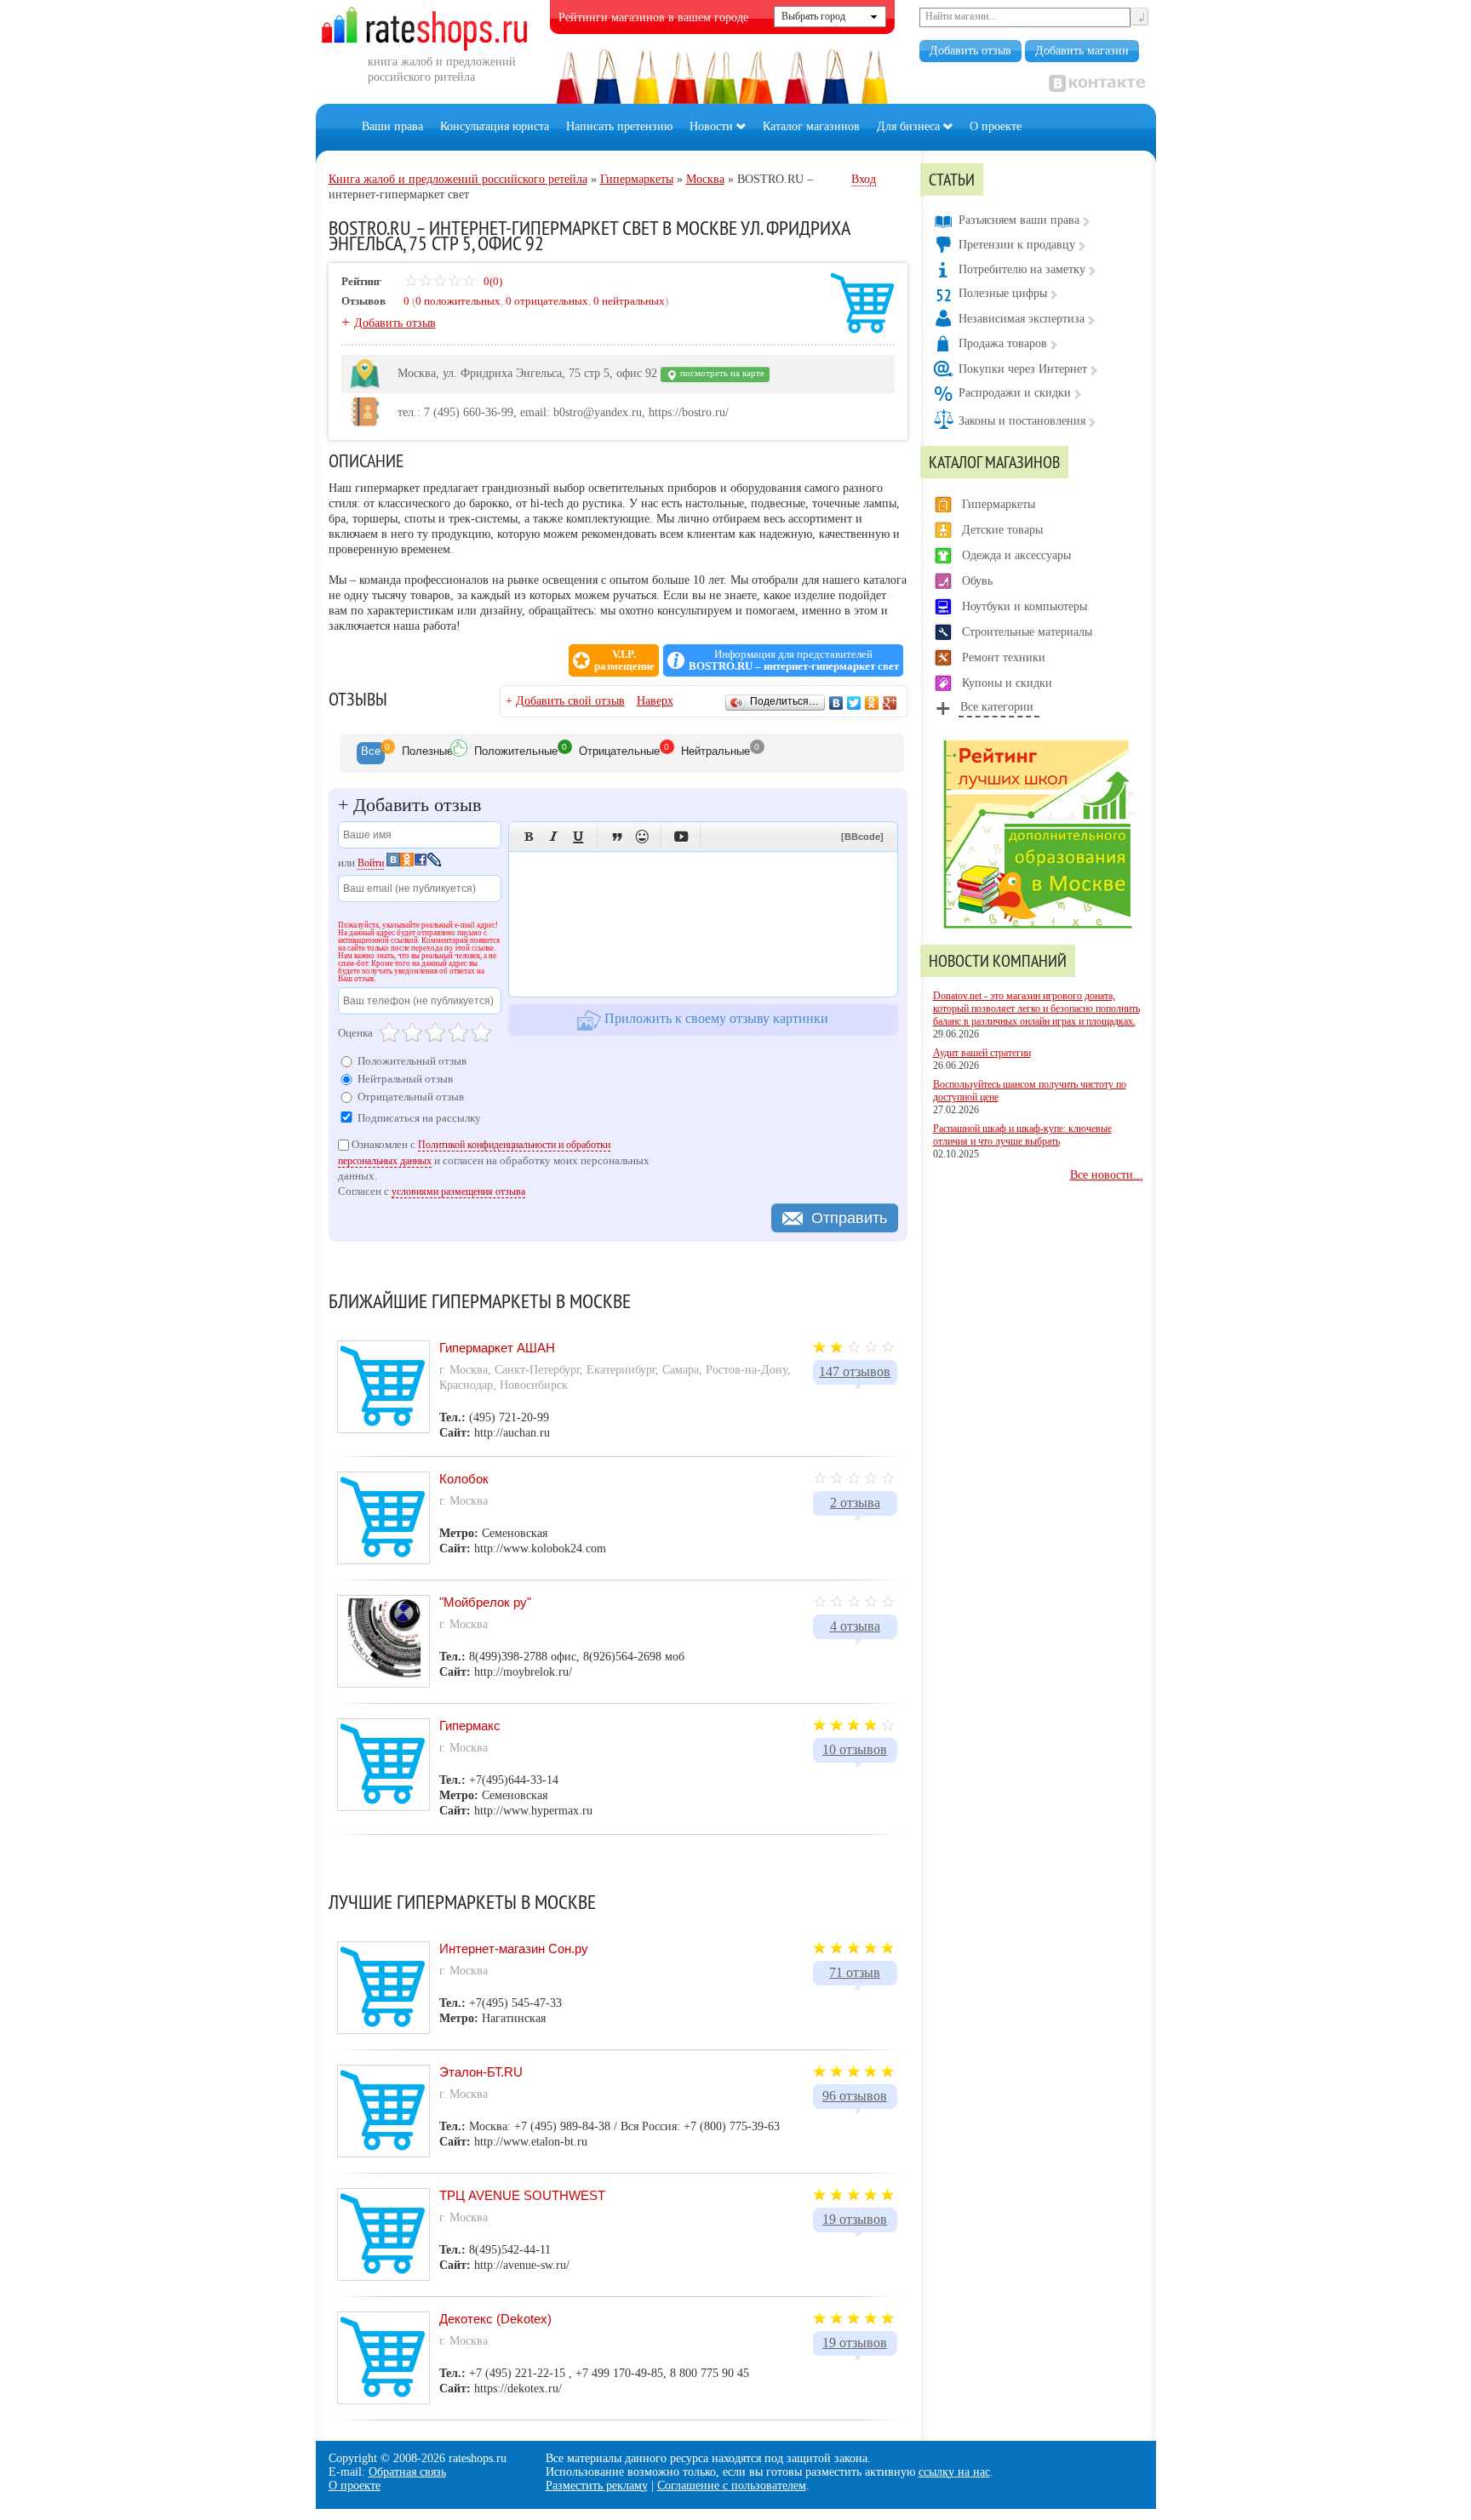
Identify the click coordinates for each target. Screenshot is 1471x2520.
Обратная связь (407, 2472)
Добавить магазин (1082, 51)
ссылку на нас (954, 2472)
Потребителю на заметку (1022, 269)
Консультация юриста (495, 126)
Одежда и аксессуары (1016, 555)
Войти (371, 863)
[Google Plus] (890, 703)
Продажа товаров (1003, 343)
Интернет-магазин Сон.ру (514, 1949)
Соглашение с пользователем (732, 2486)
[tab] (371, 753)
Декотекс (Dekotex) (495, 2319)
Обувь (977, 581)
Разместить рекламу (597, 2486)
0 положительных (458, 301)
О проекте (996, 126)
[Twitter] (854, 703)
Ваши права (392, 126)
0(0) (492, 281)
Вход (864, 179)
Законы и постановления (1022, 421)
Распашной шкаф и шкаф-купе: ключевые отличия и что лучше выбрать (1022, 1135)
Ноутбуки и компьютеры (1025, 606)
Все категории (997, 707)
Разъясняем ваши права (1019, 220)
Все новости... (1107, 1175)
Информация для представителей (794, 660)
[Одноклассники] (872, 703)
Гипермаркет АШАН (497, 1348)
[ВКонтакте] (836, 703)
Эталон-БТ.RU (481, 2072)
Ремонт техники (1004, 657)
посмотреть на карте (721, 373)
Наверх (655, 701)
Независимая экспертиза (1022, 319)
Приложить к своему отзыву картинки (715, 1018)
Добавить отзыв (970, 51)
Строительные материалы (1027, 632)
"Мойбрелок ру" (485, 1602)
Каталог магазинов (811, 126)
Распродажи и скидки (1015, 393)
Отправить (849, 1218)
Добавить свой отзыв (570, 701)
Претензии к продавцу (1017, 245)
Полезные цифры (1003, 293)
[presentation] (371, 753)
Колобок (464, 1479)
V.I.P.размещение (624, 660)
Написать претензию (619, 126)
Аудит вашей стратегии (982, 1053)
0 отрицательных (547, 301)
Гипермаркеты (999, 504)
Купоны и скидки (1007, 683)
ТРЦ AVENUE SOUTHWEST (522, 2195)
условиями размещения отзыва (458, 1191)
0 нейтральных (629, 301)
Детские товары (1002, 530)
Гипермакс (470, 1726)
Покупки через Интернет (1023, 369)
